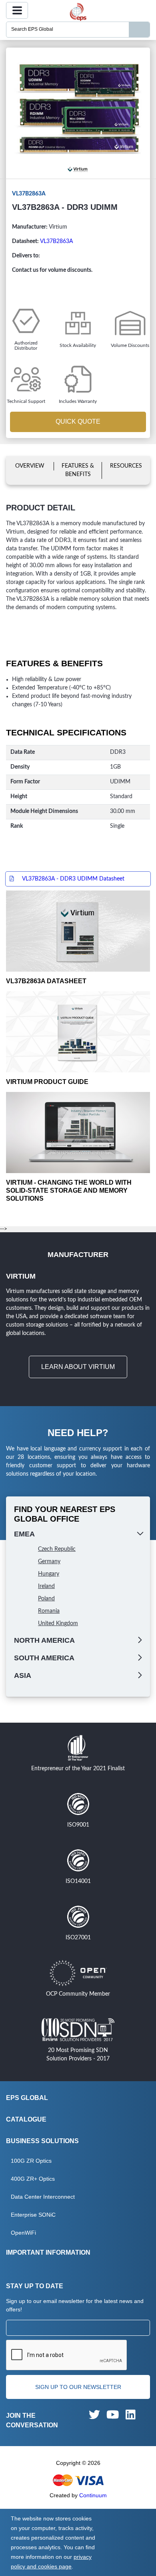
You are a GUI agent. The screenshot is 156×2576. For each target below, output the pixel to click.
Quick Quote (78, 421)
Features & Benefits (78, 470)
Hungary (49, 1574)
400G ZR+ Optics (33, 2179)
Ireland (46, 1586)
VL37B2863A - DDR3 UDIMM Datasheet (73, 879)
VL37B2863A (56, 241)
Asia (23, 1675)
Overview (30, 466)
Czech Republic (57, 1549)
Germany (49, 1562)
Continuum (93, 2495)
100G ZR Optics (31, 2161)
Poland (46, 1599)
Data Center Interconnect (43, 2197)
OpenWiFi (23, 2233)
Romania (49, 1611)
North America (44, 1640)
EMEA (24, 1534)
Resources (126, 466)
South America (44, 1658)
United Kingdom (58, 1624)
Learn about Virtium (78, 1367)
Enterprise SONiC (33, 2215)
